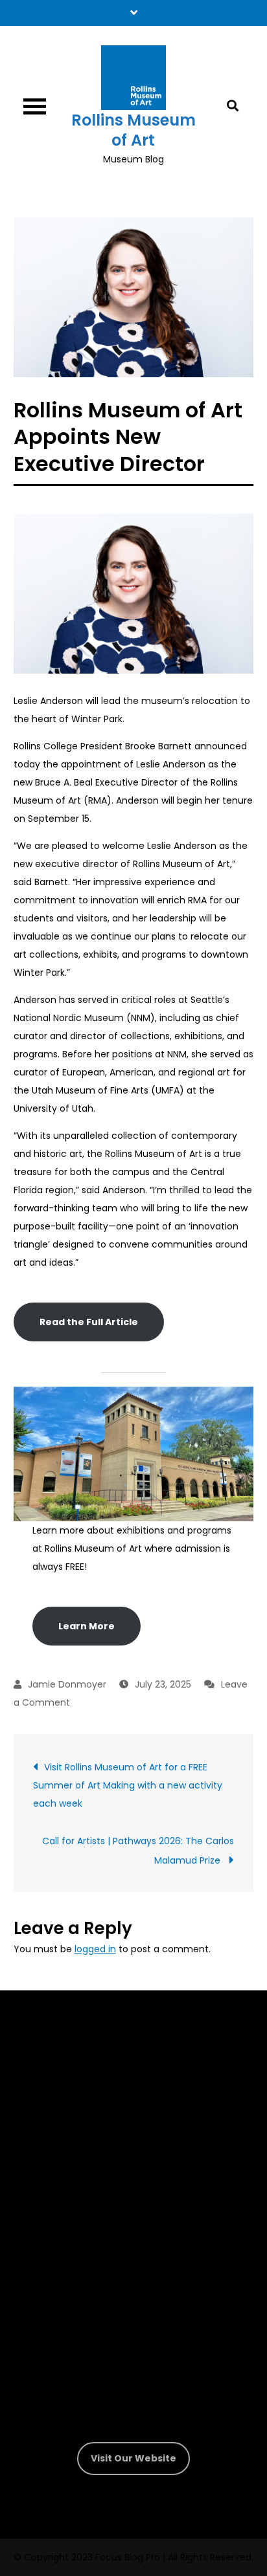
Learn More (87, 1626)
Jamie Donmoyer (67, 1684)
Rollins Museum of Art (133, 130)
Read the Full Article (89, 1322)
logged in (95, 1949)
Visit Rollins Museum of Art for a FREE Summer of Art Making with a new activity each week (128, 1785)
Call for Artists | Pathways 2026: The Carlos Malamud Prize (138, 1851)
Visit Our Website (133, 2458)
